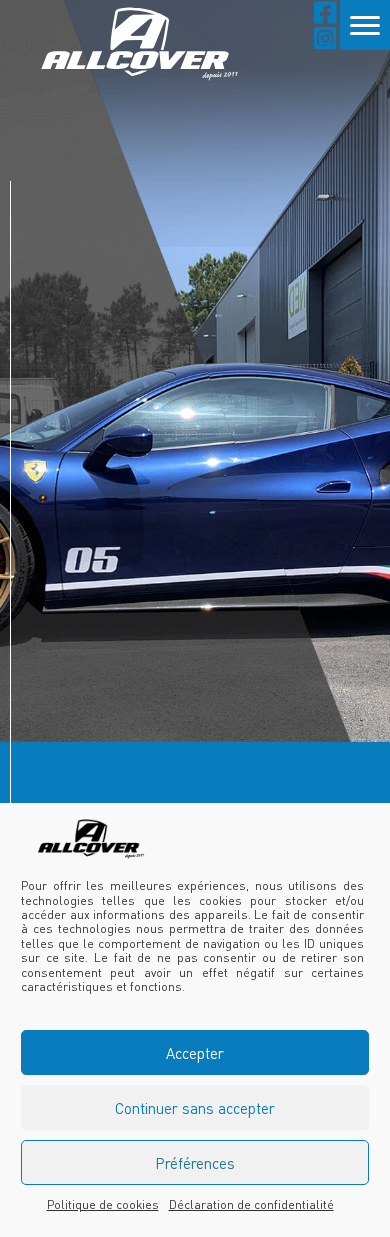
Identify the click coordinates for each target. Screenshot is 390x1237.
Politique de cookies (103, 1204)
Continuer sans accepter (195, 1108)
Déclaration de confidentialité (251, 1204)
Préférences (195, 1163)
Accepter (195, 1053)
